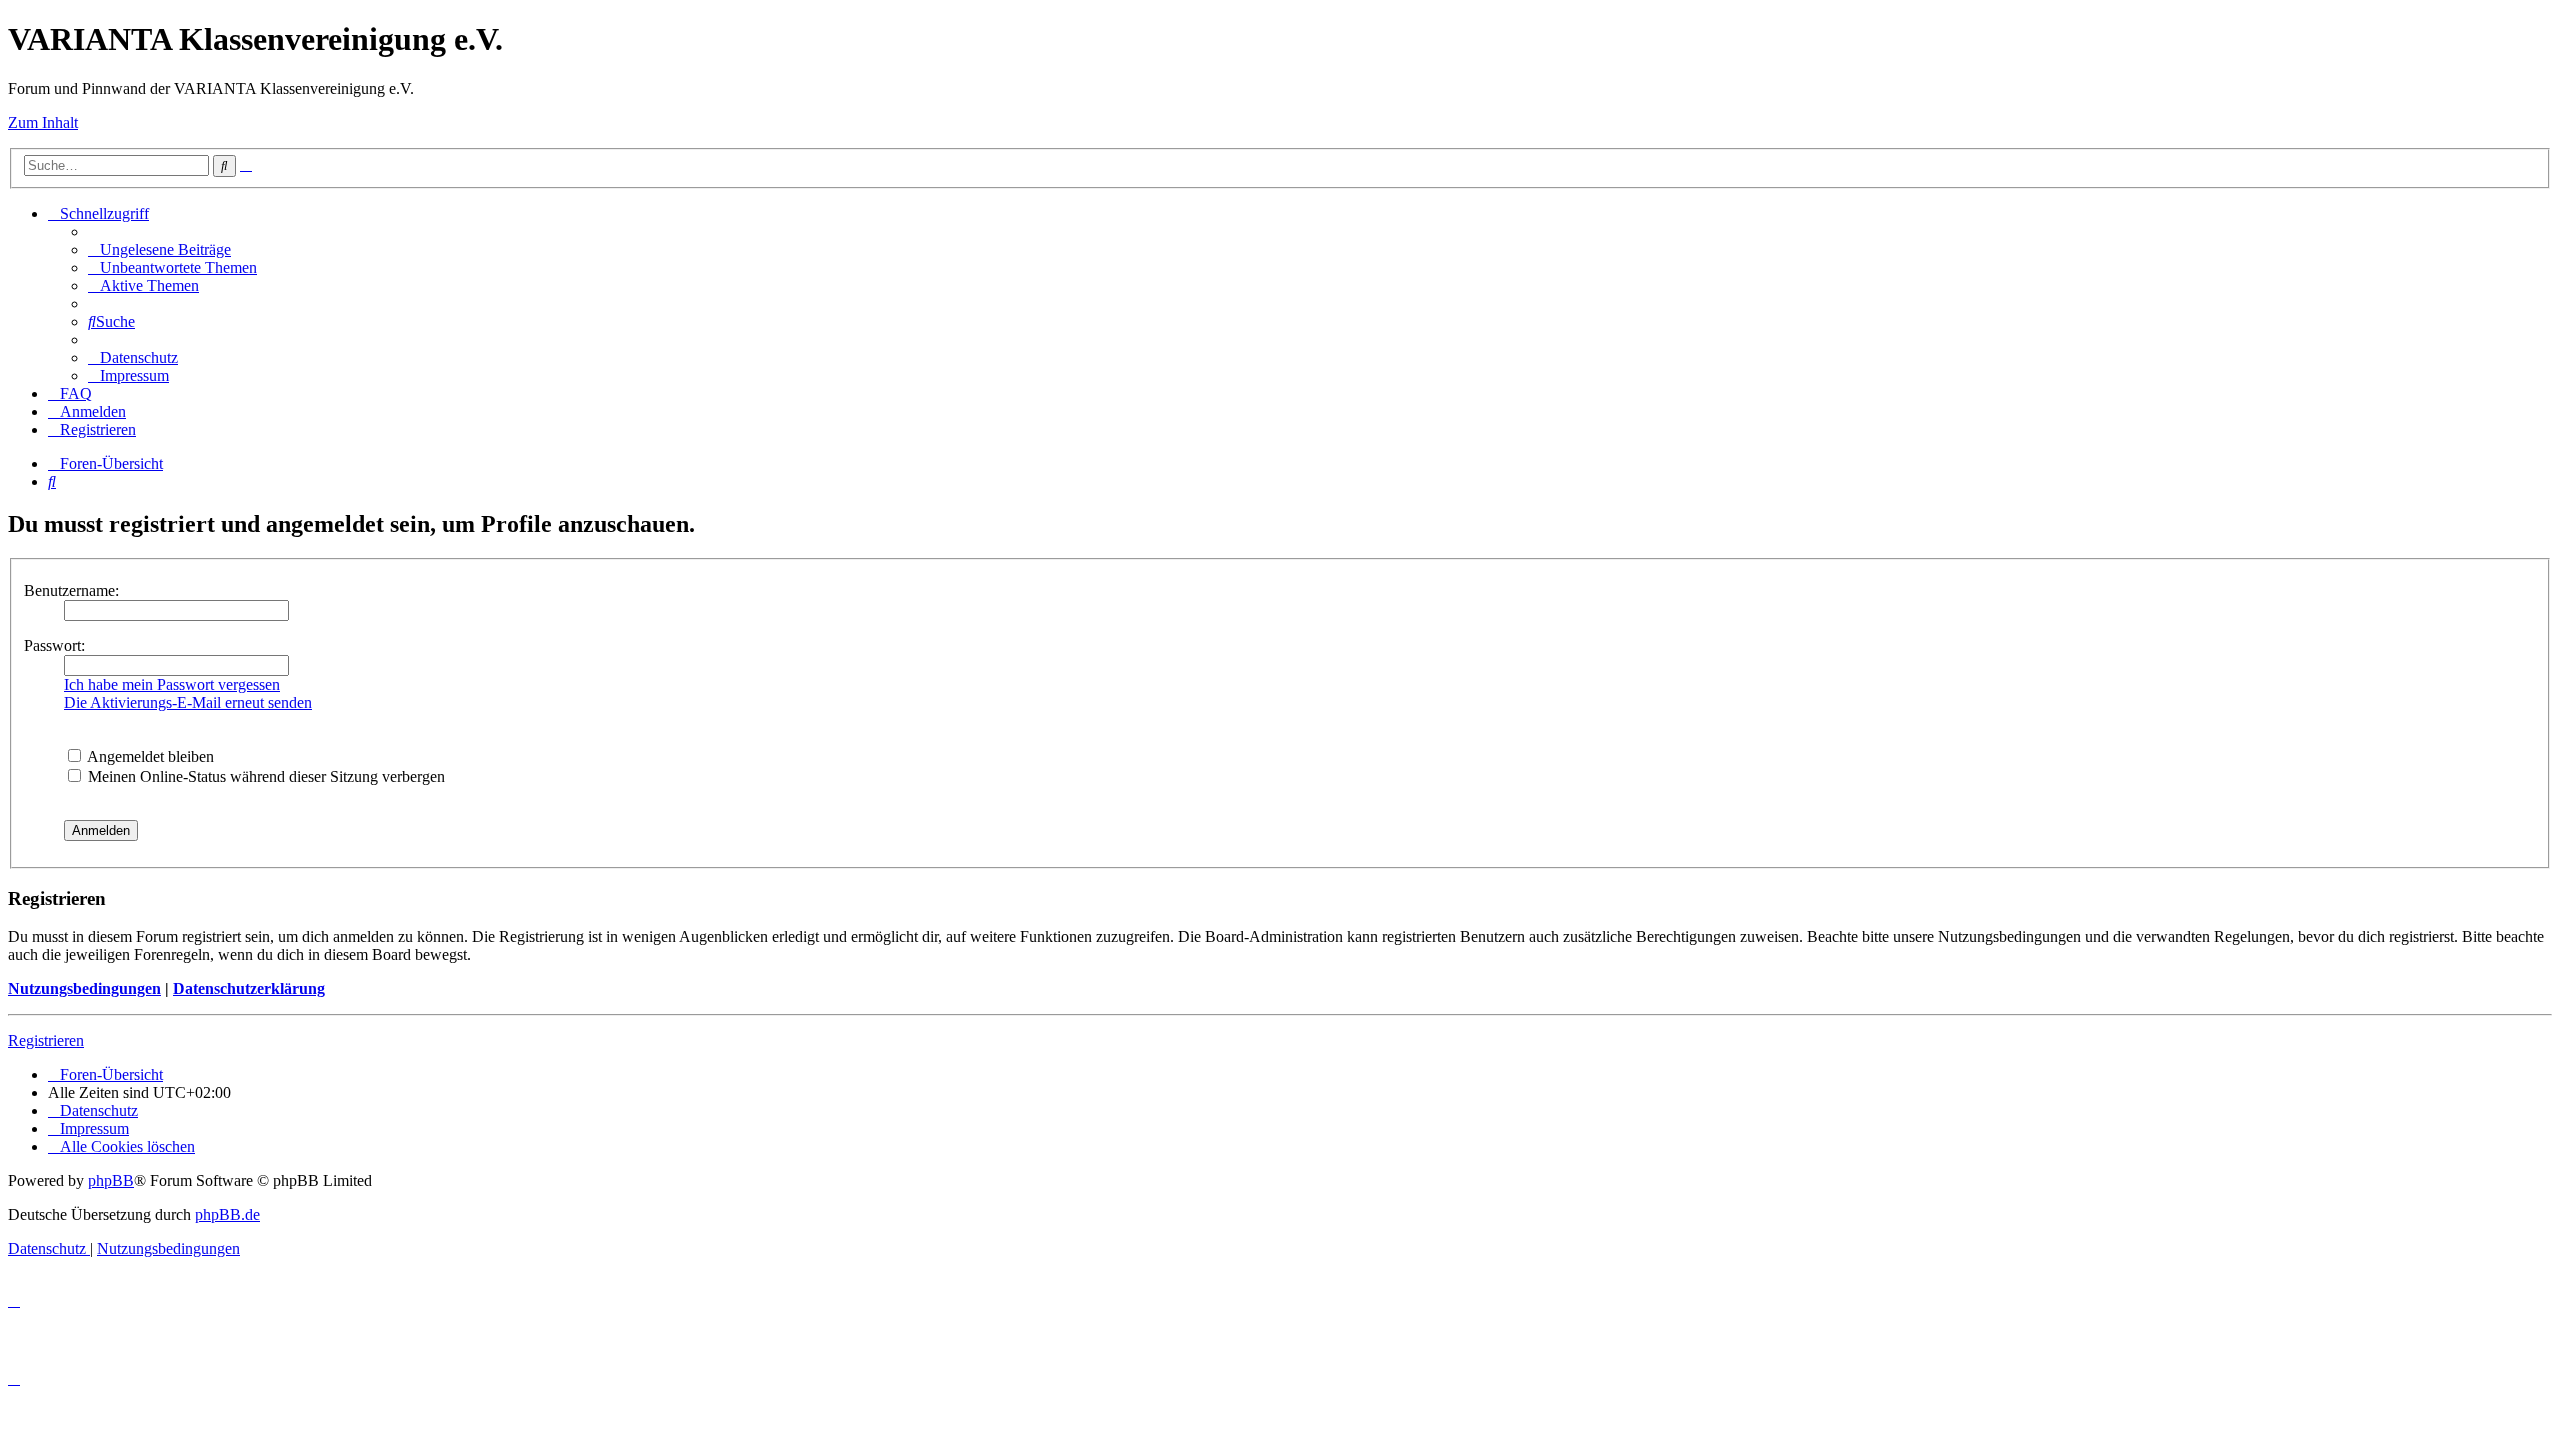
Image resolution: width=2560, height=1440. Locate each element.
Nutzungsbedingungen (84, 988)
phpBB (111, 1180)
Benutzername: (71, 590)
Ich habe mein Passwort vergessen (172, 684)
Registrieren (46, 1040)
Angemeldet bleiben (149, 756)
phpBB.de (227, 1214)
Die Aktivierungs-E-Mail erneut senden (188, 702)
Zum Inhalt (43, 122)
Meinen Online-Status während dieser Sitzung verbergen (264, 776)
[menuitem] (159, 249)
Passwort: (54, 645)
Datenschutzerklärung (249, 988)
